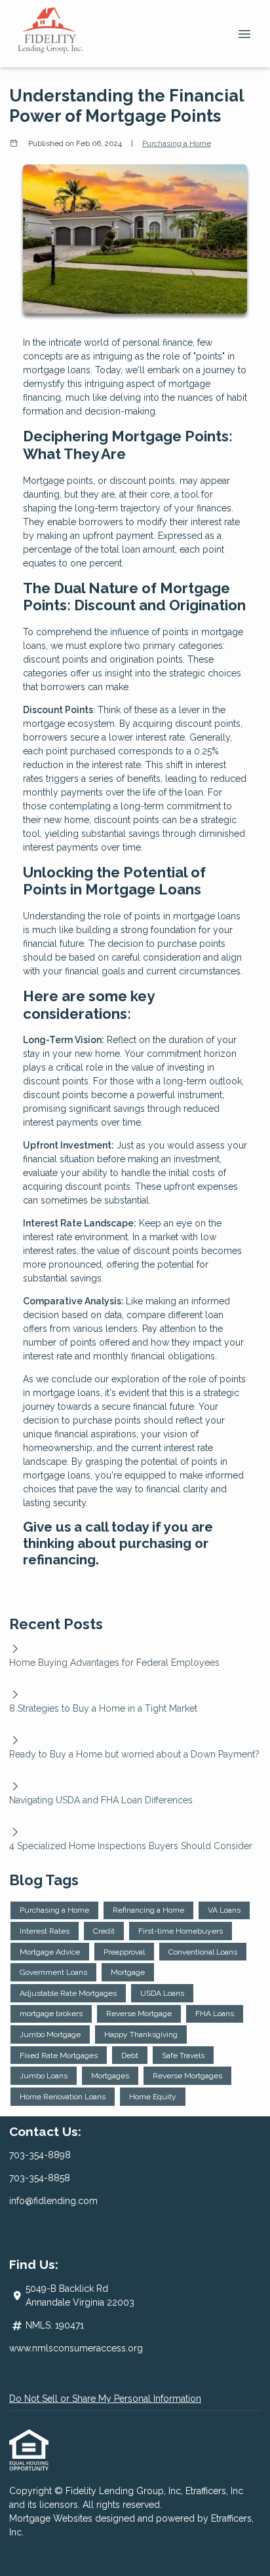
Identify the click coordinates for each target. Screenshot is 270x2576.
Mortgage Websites (52, 2518)
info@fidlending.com (53, 2201)
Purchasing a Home (177, 143)
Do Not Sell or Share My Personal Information (105, 2399)
